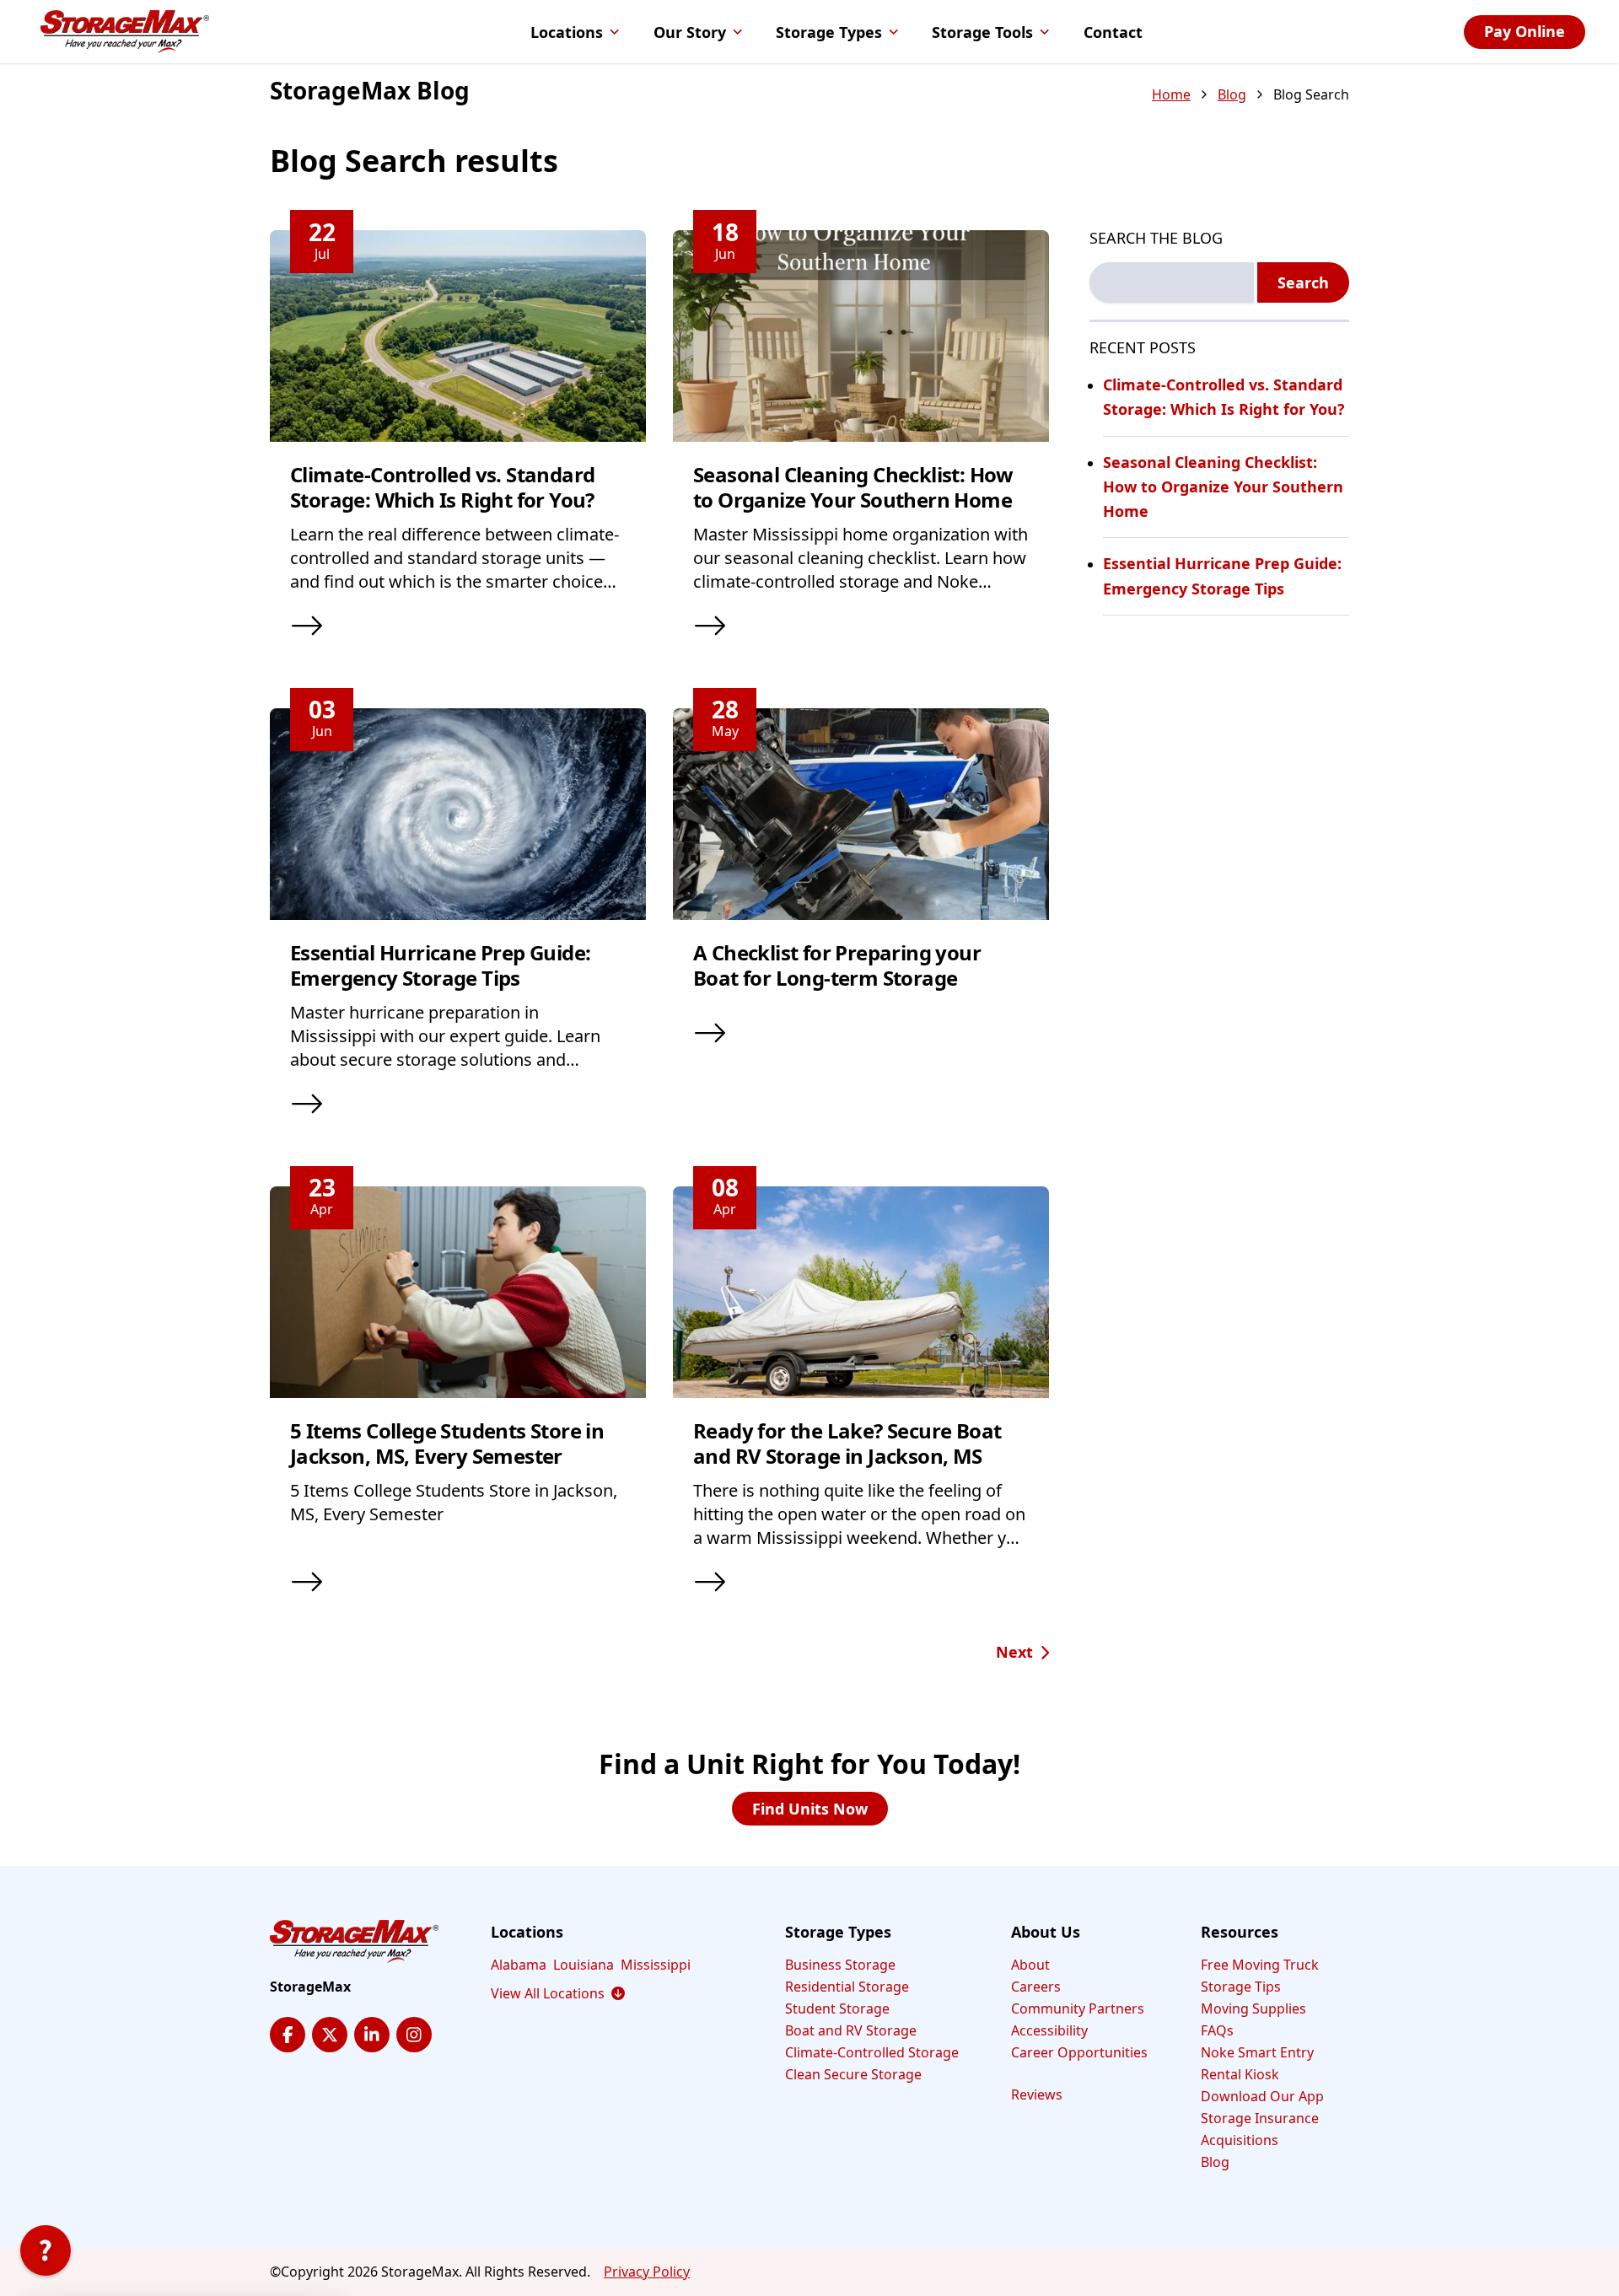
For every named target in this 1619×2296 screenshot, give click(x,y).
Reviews (1037, 2094)
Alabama (519, 1965)
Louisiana (584, 1965)
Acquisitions (1240, 2140)
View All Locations (558, 1993)
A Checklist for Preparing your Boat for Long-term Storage (837, 965)
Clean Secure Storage (853, 2074)
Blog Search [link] (1311, 94)
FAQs (1217, 2030)
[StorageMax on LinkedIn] (372, 2035)
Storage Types (829, 32)
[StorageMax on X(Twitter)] (330, 2035)
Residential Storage (847, 1987)
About (1030, 1965)
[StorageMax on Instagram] (414, 2035)
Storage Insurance (1260, 2118)
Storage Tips (1241, 1987)
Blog (1232, 94)
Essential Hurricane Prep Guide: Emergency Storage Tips (440, 965)
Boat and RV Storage (851, 2030)
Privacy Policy (647, 2272)
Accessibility (1049, 2030)
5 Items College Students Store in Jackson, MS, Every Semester (447, 1443)
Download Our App (1262, 2096)
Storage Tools (982, 32)
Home (1171, 94)
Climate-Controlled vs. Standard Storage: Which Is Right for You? (442, 487)
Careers (1036, 1987)
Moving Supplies (1253, 2008)
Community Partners (1078, 2008)
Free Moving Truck (1260, 1965)
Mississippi (656, 1965)
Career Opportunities (1079, 2052)
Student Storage (837, 2008)
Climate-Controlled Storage (872, 2052)
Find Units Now (810, 1809)
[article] (458, 446)
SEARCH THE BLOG (1156, 238)
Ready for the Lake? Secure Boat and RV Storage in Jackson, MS (847, 1443)
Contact (1113, 32)
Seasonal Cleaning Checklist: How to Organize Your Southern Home (853, 487)
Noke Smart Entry (1257, 2052)
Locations (567, 32)
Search (1303, 282)
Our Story (690, 32)
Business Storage (840, 1965)
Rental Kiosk (1240, 2074)
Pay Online (1525, 31)
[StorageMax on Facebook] (288, 2035)
